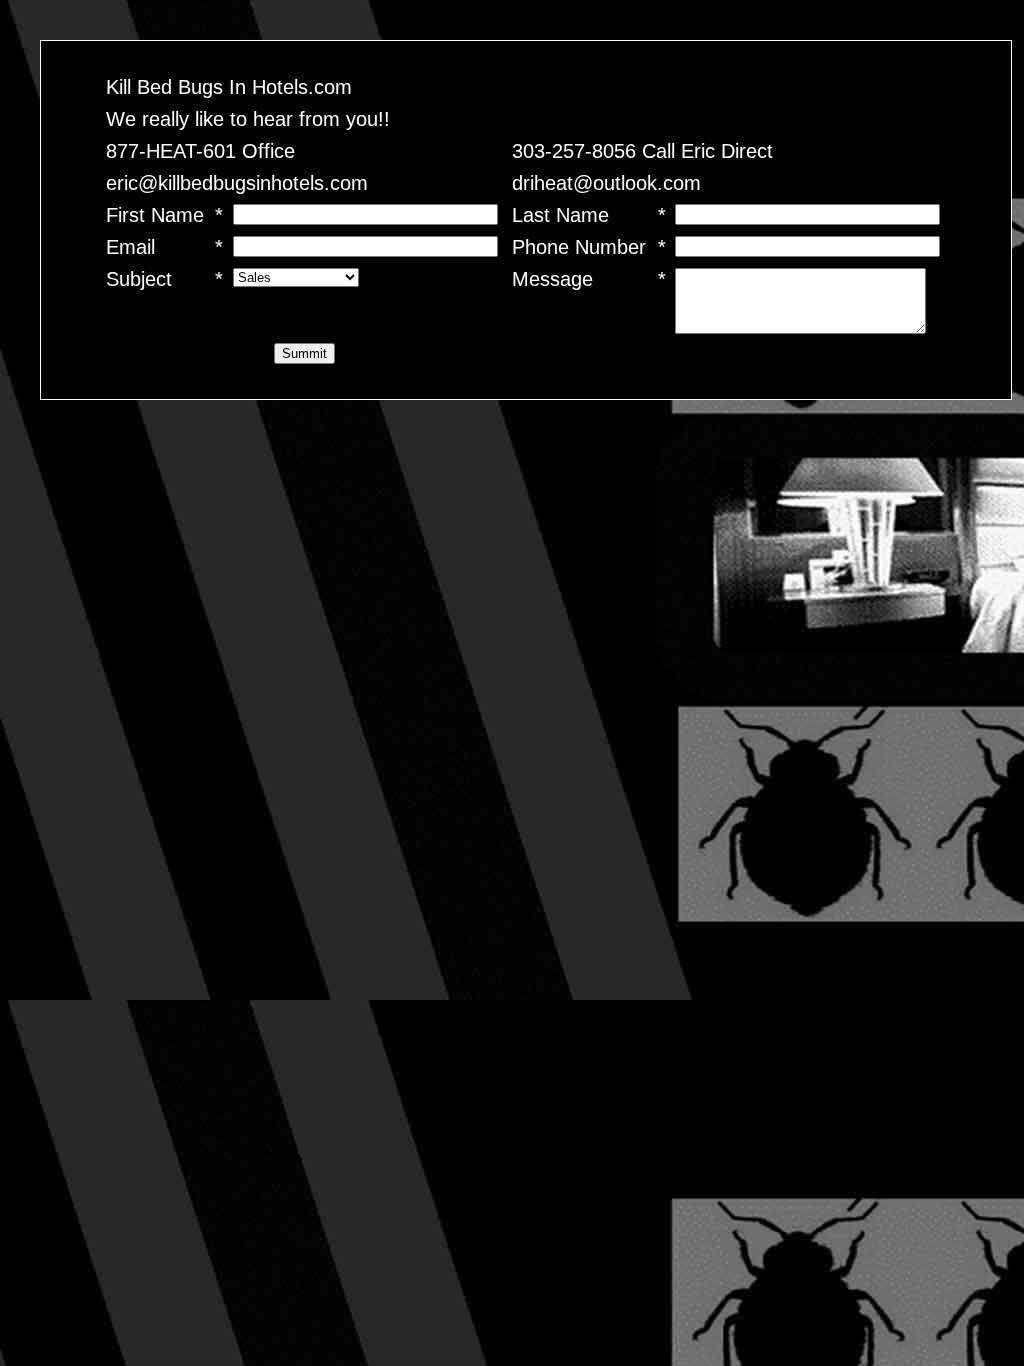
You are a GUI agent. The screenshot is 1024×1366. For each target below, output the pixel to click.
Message (552, 279)
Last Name (560, 215)
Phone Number (579, 247)
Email (130, 247)
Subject (139, 279)
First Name (155, 215)
